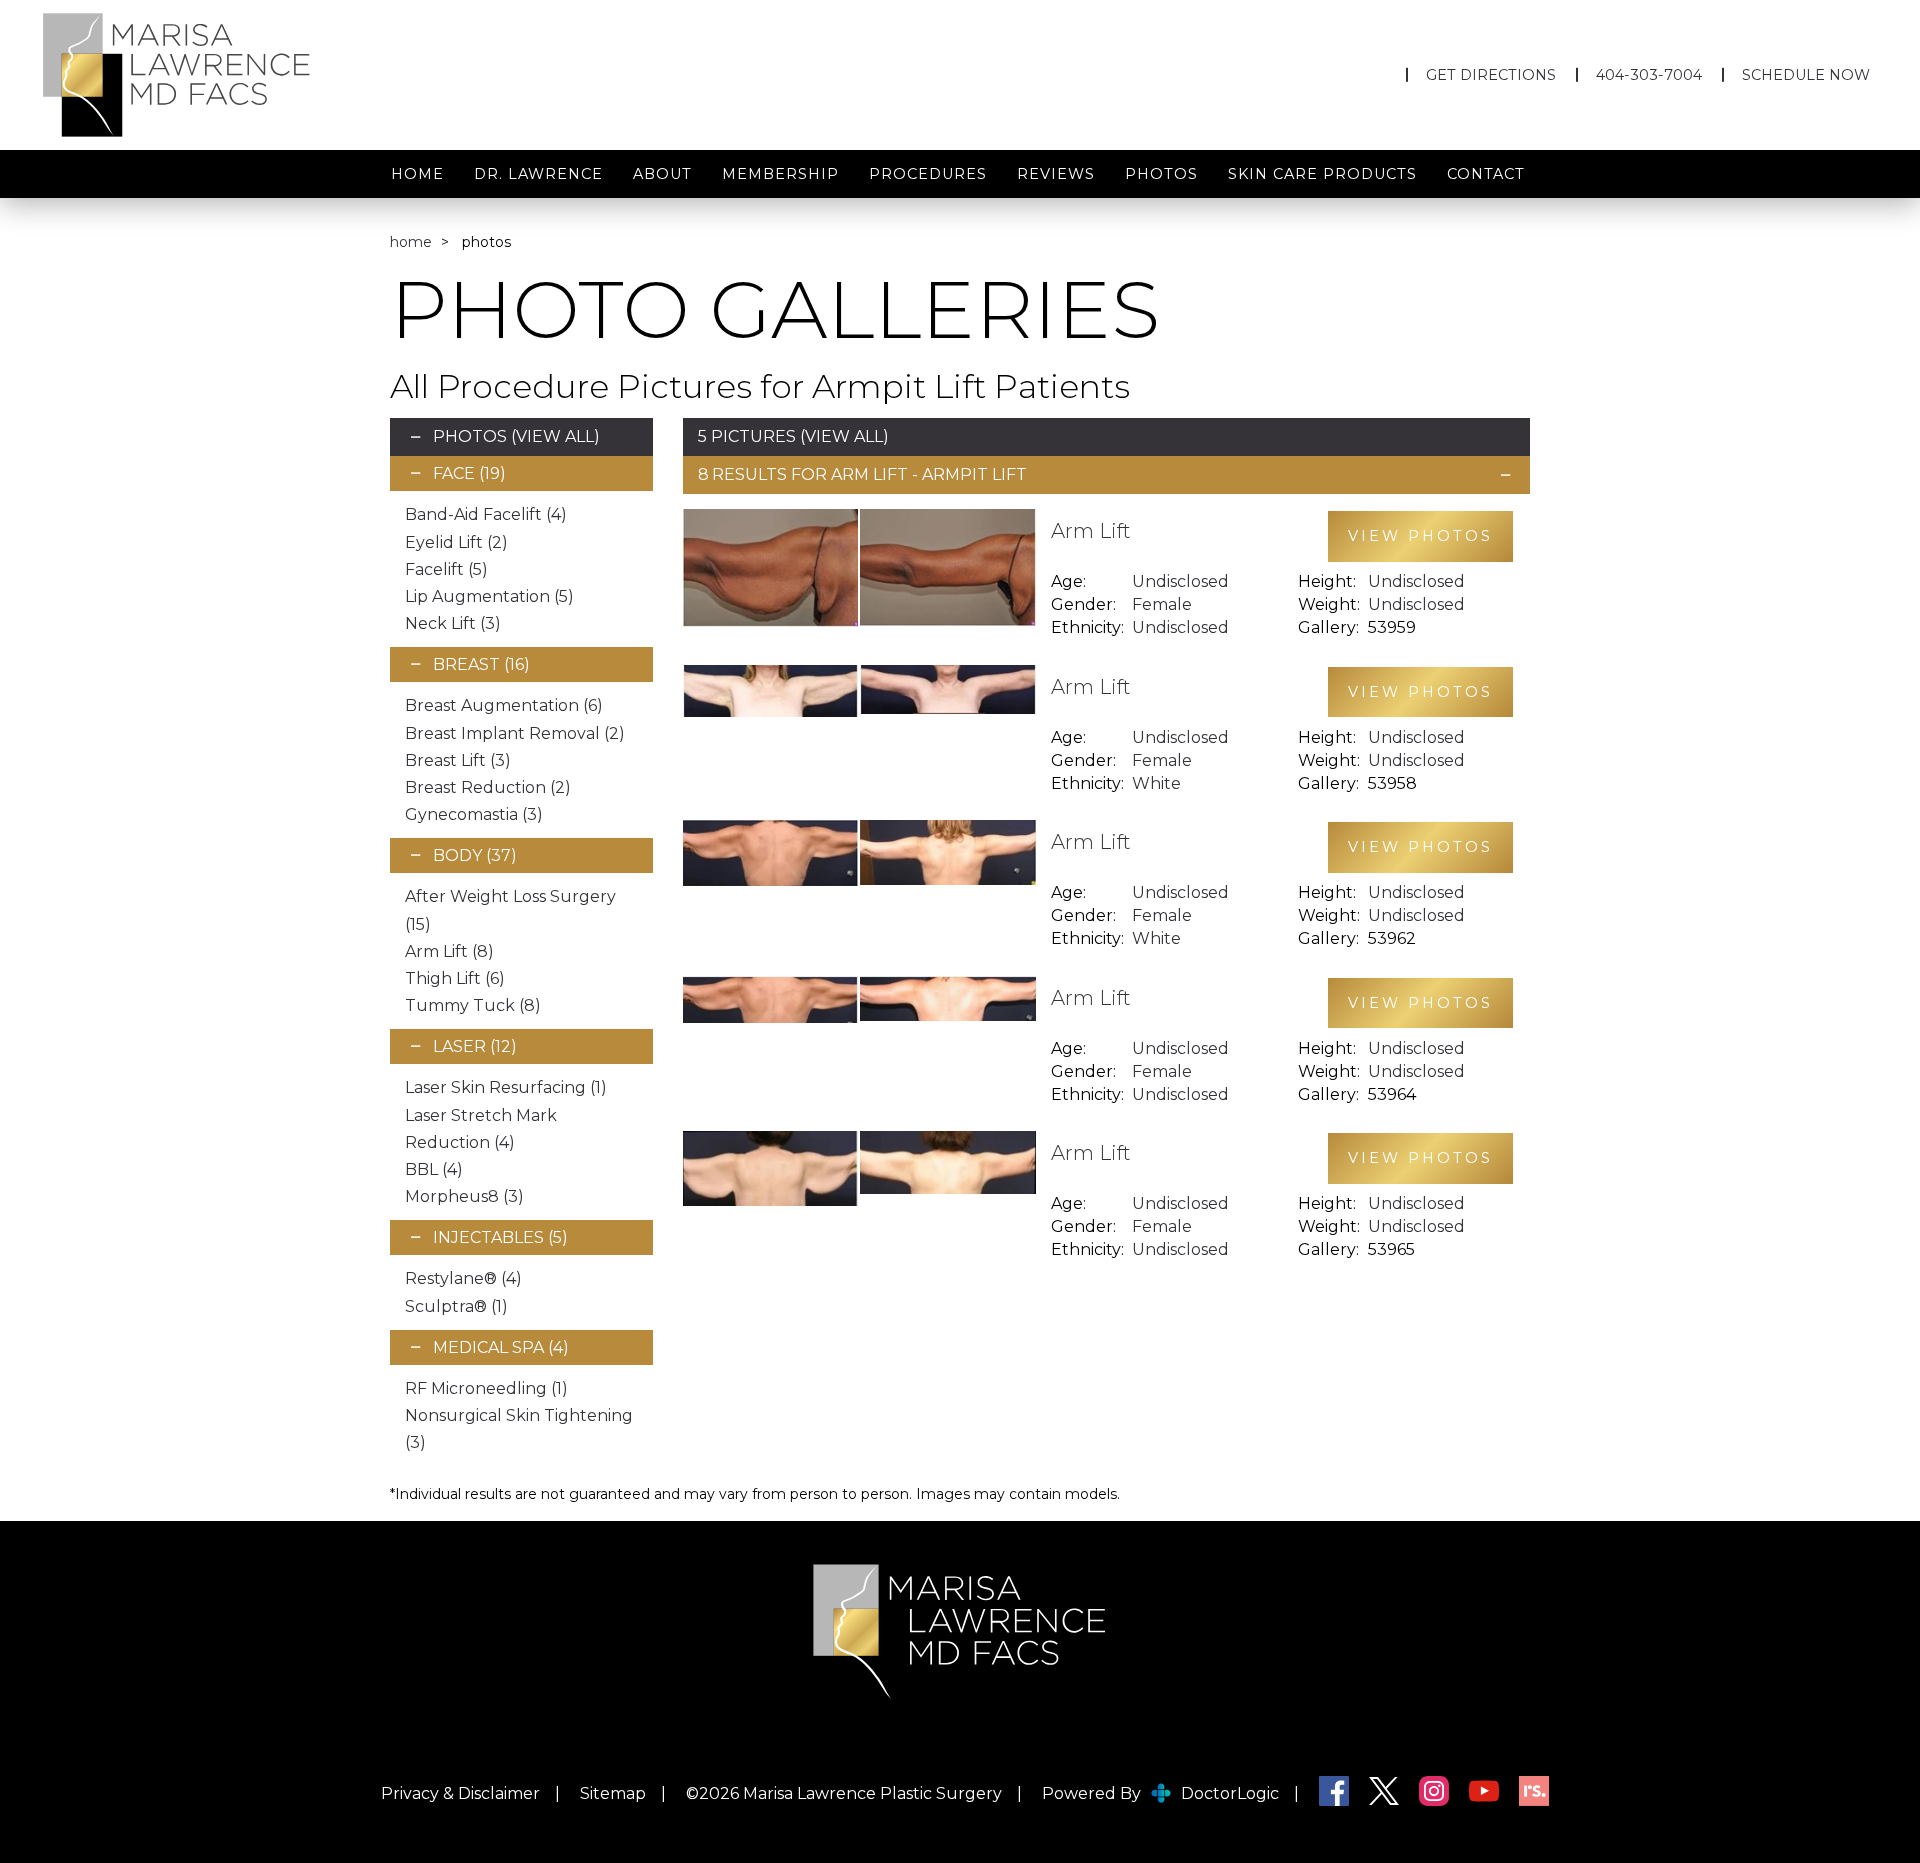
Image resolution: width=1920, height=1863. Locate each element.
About (662, 174)
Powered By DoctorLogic (1160, 1793)
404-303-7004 (1649, 75)
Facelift (446, 569)
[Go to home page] (316, 75)
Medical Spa (501, 1347)
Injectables (500, 1237)
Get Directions (1491, 75)
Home (417, 174)
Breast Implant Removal (515, 733)
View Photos (1420, 536)
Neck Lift (453, 623)
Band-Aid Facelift (486, 514)
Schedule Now (1806, 75)
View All (555, 436)
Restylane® (463, 1278)
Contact (1486, 174)
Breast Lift (458, 760)
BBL (434, 1169)
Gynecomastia (474, 814)
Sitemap (613, 1793)
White (1156, 783)
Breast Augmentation (504, 705)
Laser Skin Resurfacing (506, 1087)
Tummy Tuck (473, 1005)
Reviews (1056, 174)
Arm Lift (449, 951)
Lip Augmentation (489, 596)
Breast (481, 664)
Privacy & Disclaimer (460, 1793)
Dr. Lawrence (538, 174)
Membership (780, 174)
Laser (475, 1046)
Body (475, 855)
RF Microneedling (486, 1388)
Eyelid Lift (456, 542)
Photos (1161, 174)
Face (469, 473)
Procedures (928, 174)
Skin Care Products (1322, 174)
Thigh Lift (455, 978)
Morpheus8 (464, 1196)
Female (1162, 604)
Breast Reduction (488, 787)
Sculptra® (456, 1306)
